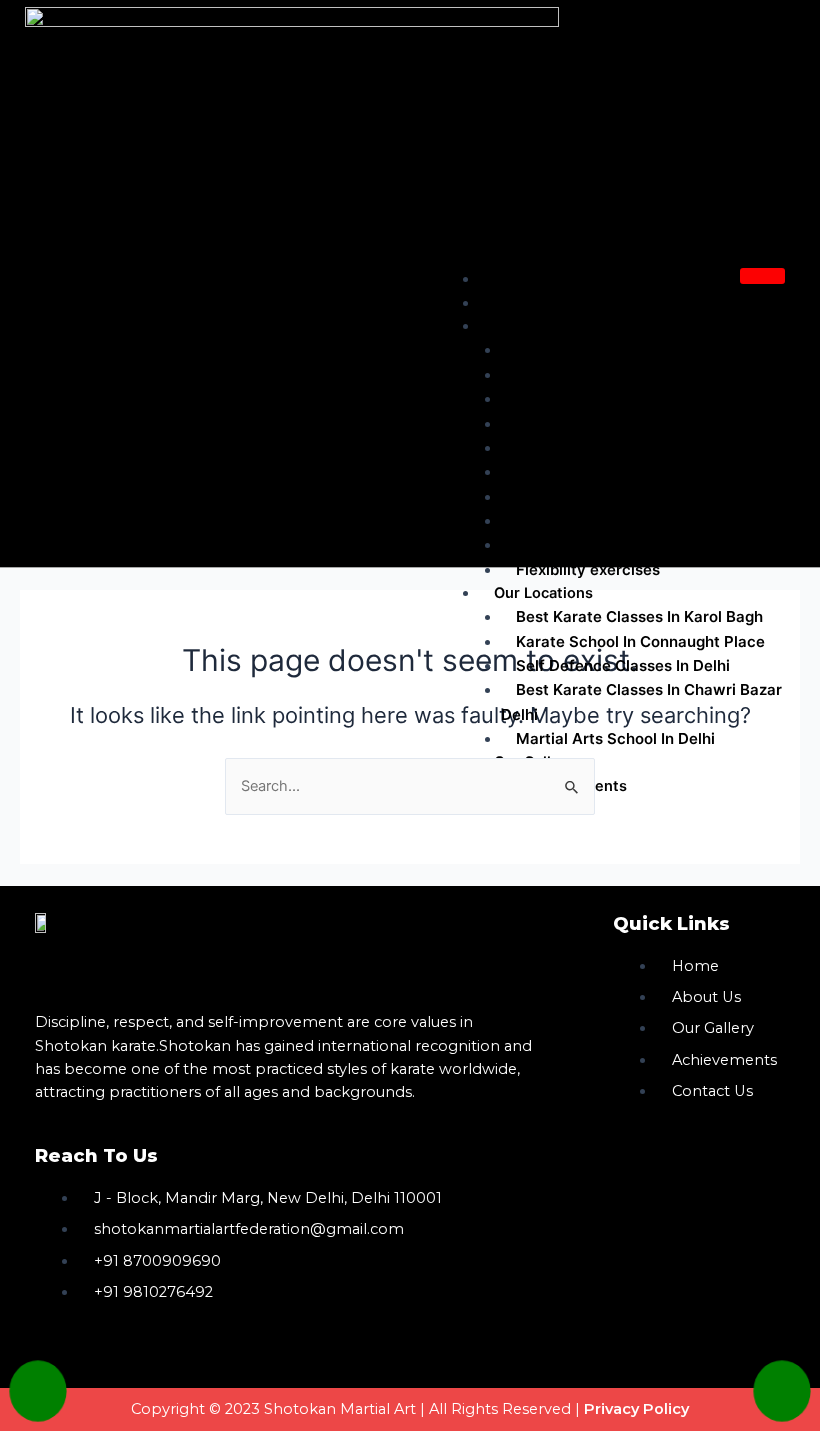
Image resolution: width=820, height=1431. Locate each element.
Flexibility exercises (588, 569)
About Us (527, 303)
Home (515, 279)
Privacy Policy (636, 1409)
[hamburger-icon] (762, 276)
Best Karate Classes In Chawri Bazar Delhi (641, 701)
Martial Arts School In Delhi (615, 738)
